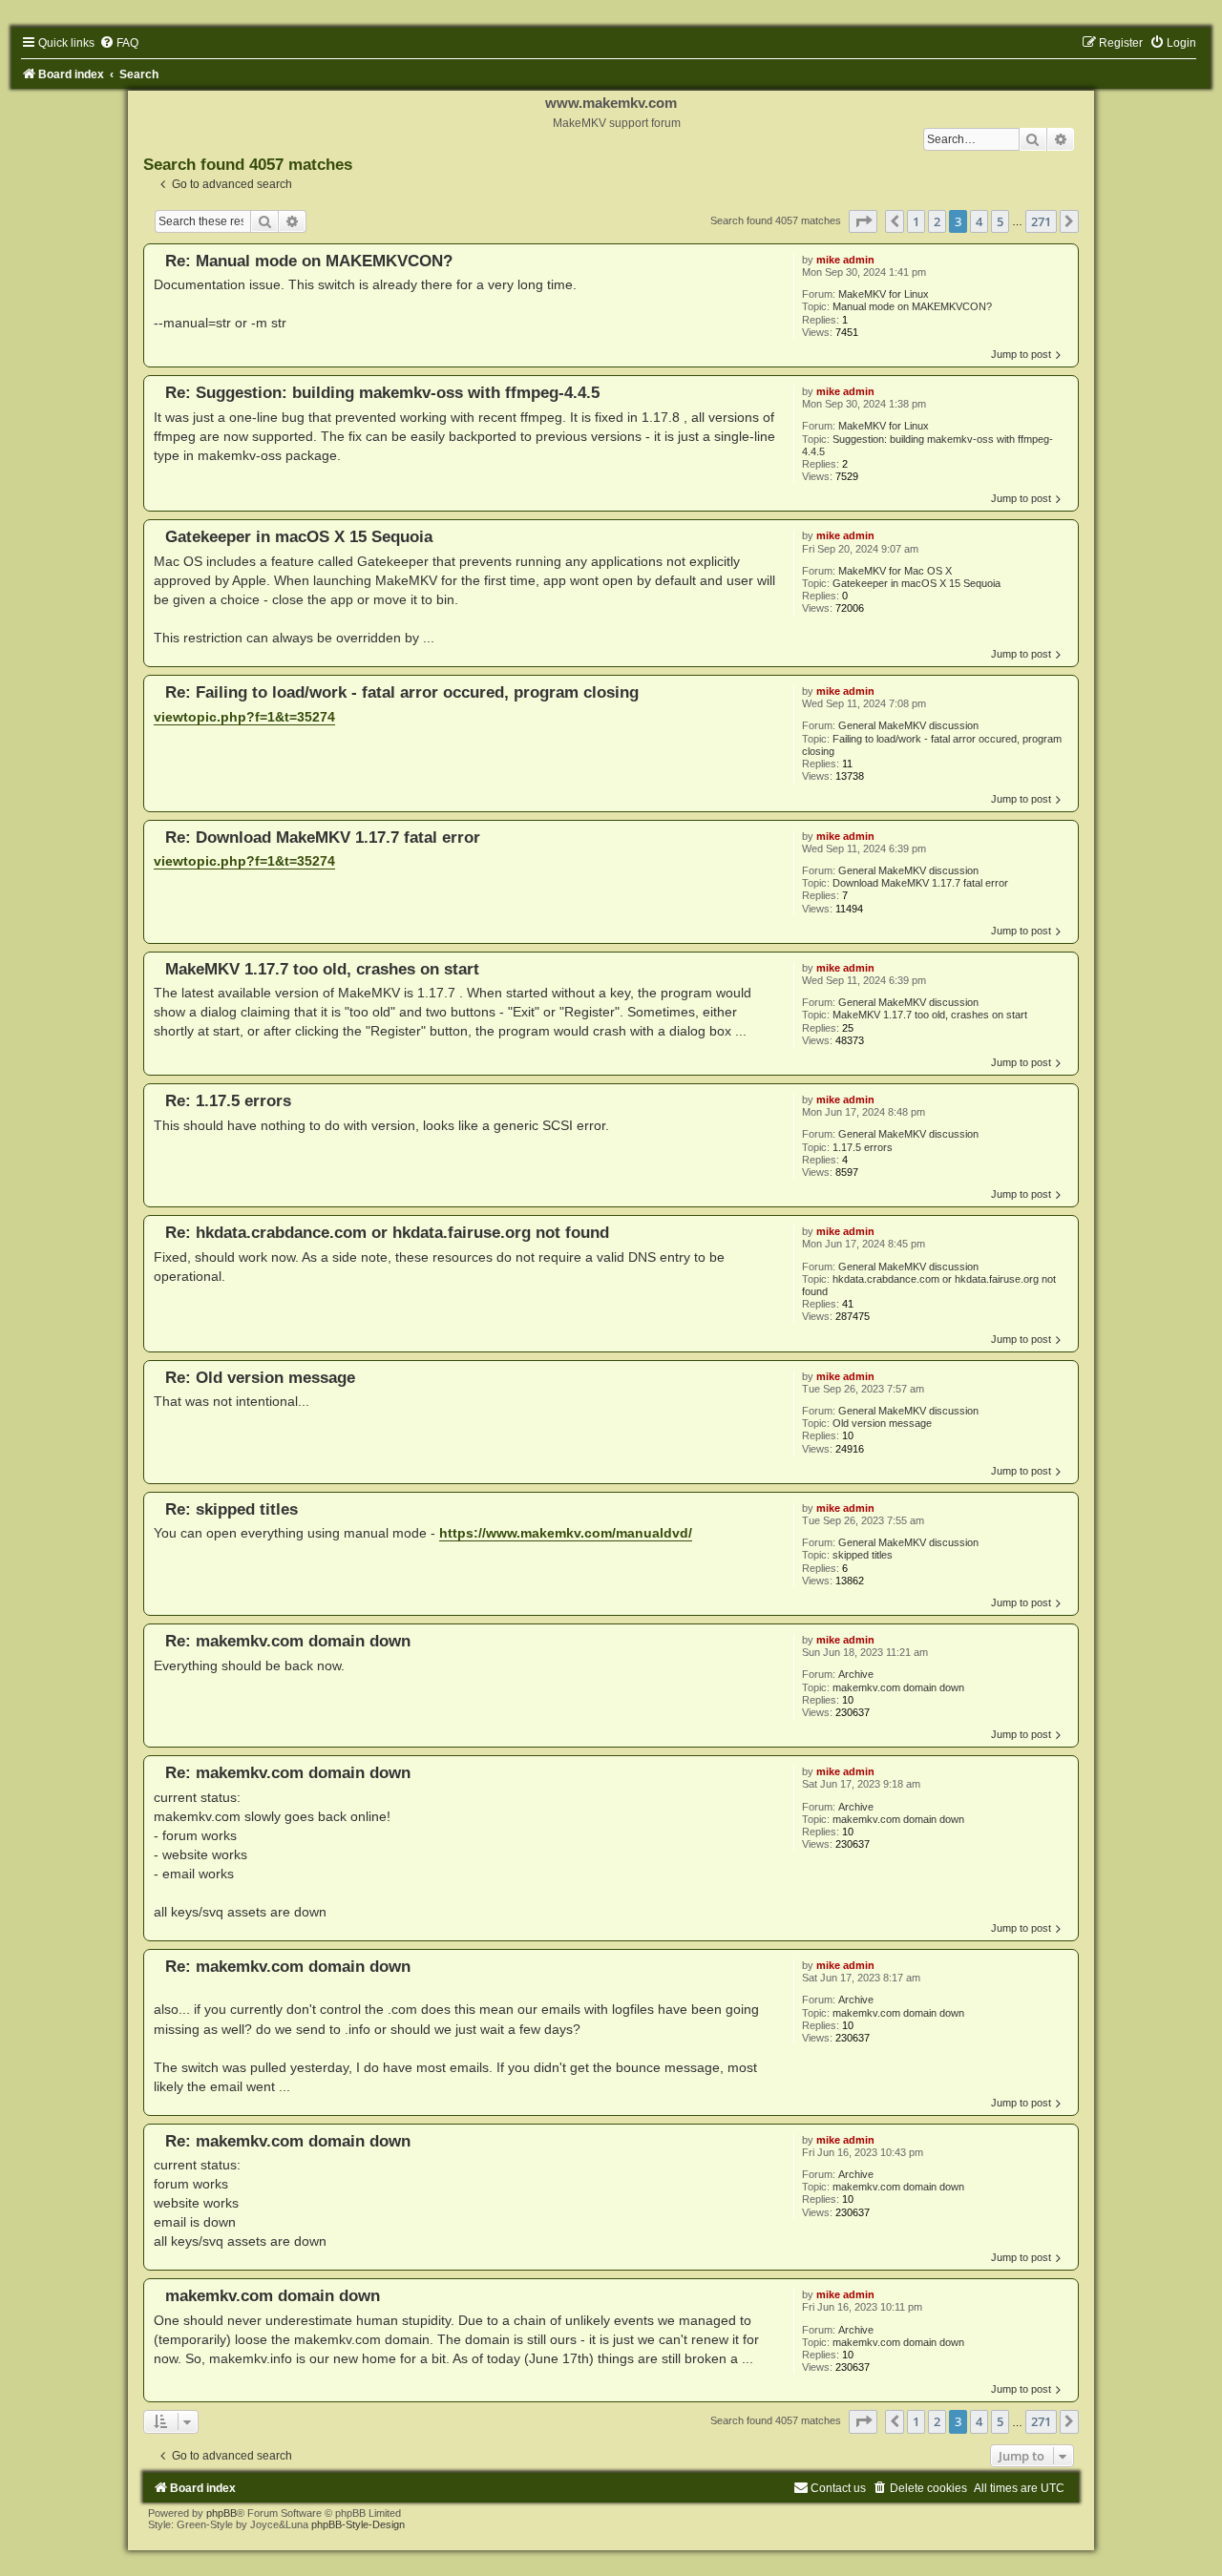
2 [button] (937, 221)
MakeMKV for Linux (884, 294)
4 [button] (979, 221)
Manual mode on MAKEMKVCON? (912, 306)
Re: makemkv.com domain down (288, 1641)
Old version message (882, 1423)
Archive (856, 1674)
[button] (863, 221)
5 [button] (1000, 221)
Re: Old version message (260, 1377)
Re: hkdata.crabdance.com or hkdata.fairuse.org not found (387, 1232)
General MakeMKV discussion (908, 725)
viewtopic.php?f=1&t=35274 (244, 717)
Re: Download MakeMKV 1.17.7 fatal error (323, 837)
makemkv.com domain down (898, 1687)
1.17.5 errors (863, 1147)
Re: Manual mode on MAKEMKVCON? (309, 261)
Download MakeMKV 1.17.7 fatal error (920, 883)
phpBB (221, 2513)
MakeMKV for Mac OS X (895, 571)
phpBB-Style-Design (358, 2524)
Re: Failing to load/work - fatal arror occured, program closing (402, 692)
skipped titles (863, 1555)
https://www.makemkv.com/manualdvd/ (566, 1533)
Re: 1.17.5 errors (228, 1100)
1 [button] (916, 221)
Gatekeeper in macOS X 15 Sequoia (916, 583)
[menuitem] (119, 43)
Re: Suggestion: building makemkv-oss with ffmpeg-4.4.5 (382, 392)
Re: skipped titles (232, 1509)
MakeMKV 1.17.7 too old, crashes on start (930, 1015)
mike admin (845, 260)
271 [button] (1041, 221)
